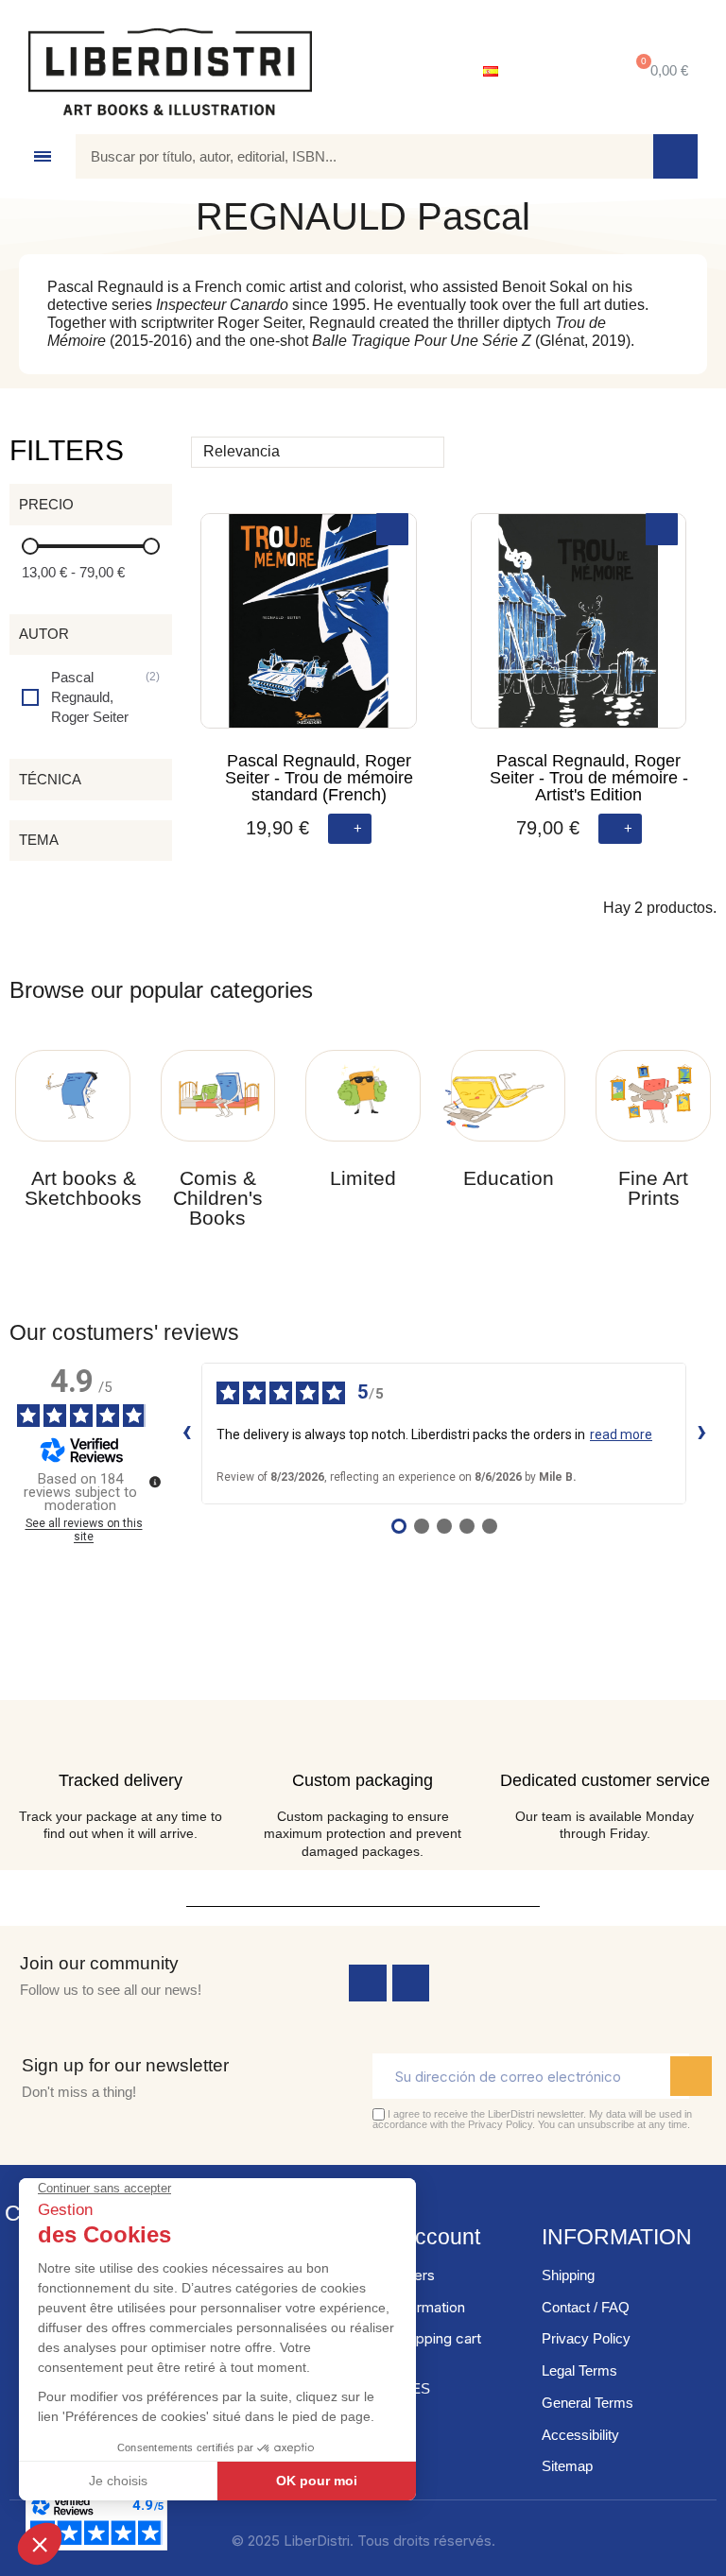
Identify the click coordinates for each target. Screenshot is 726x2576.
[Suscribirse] (691, 2076)
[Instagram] (411, 1984)
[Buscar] (675, 156)
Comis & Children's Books (218, 1198)
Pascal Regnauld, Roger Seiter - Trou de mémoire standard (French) (319, 778)
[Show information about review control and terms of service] (155, 1482)
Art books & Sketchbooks (83, 1188)
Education (509, 1178)
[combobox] (351, 156)
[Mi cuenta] (561, 72)
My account (424, 2237)
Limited (363, 1178)
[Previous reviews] (186, 1434)
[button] (658, 71)
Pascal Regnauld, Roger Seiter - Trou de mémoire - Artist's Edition (589, 778)
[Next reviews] (701, 1434)
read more (621, 1434)
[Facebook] (368, 1984)
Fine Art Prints (653, 1188)
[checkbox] (91, 697)
